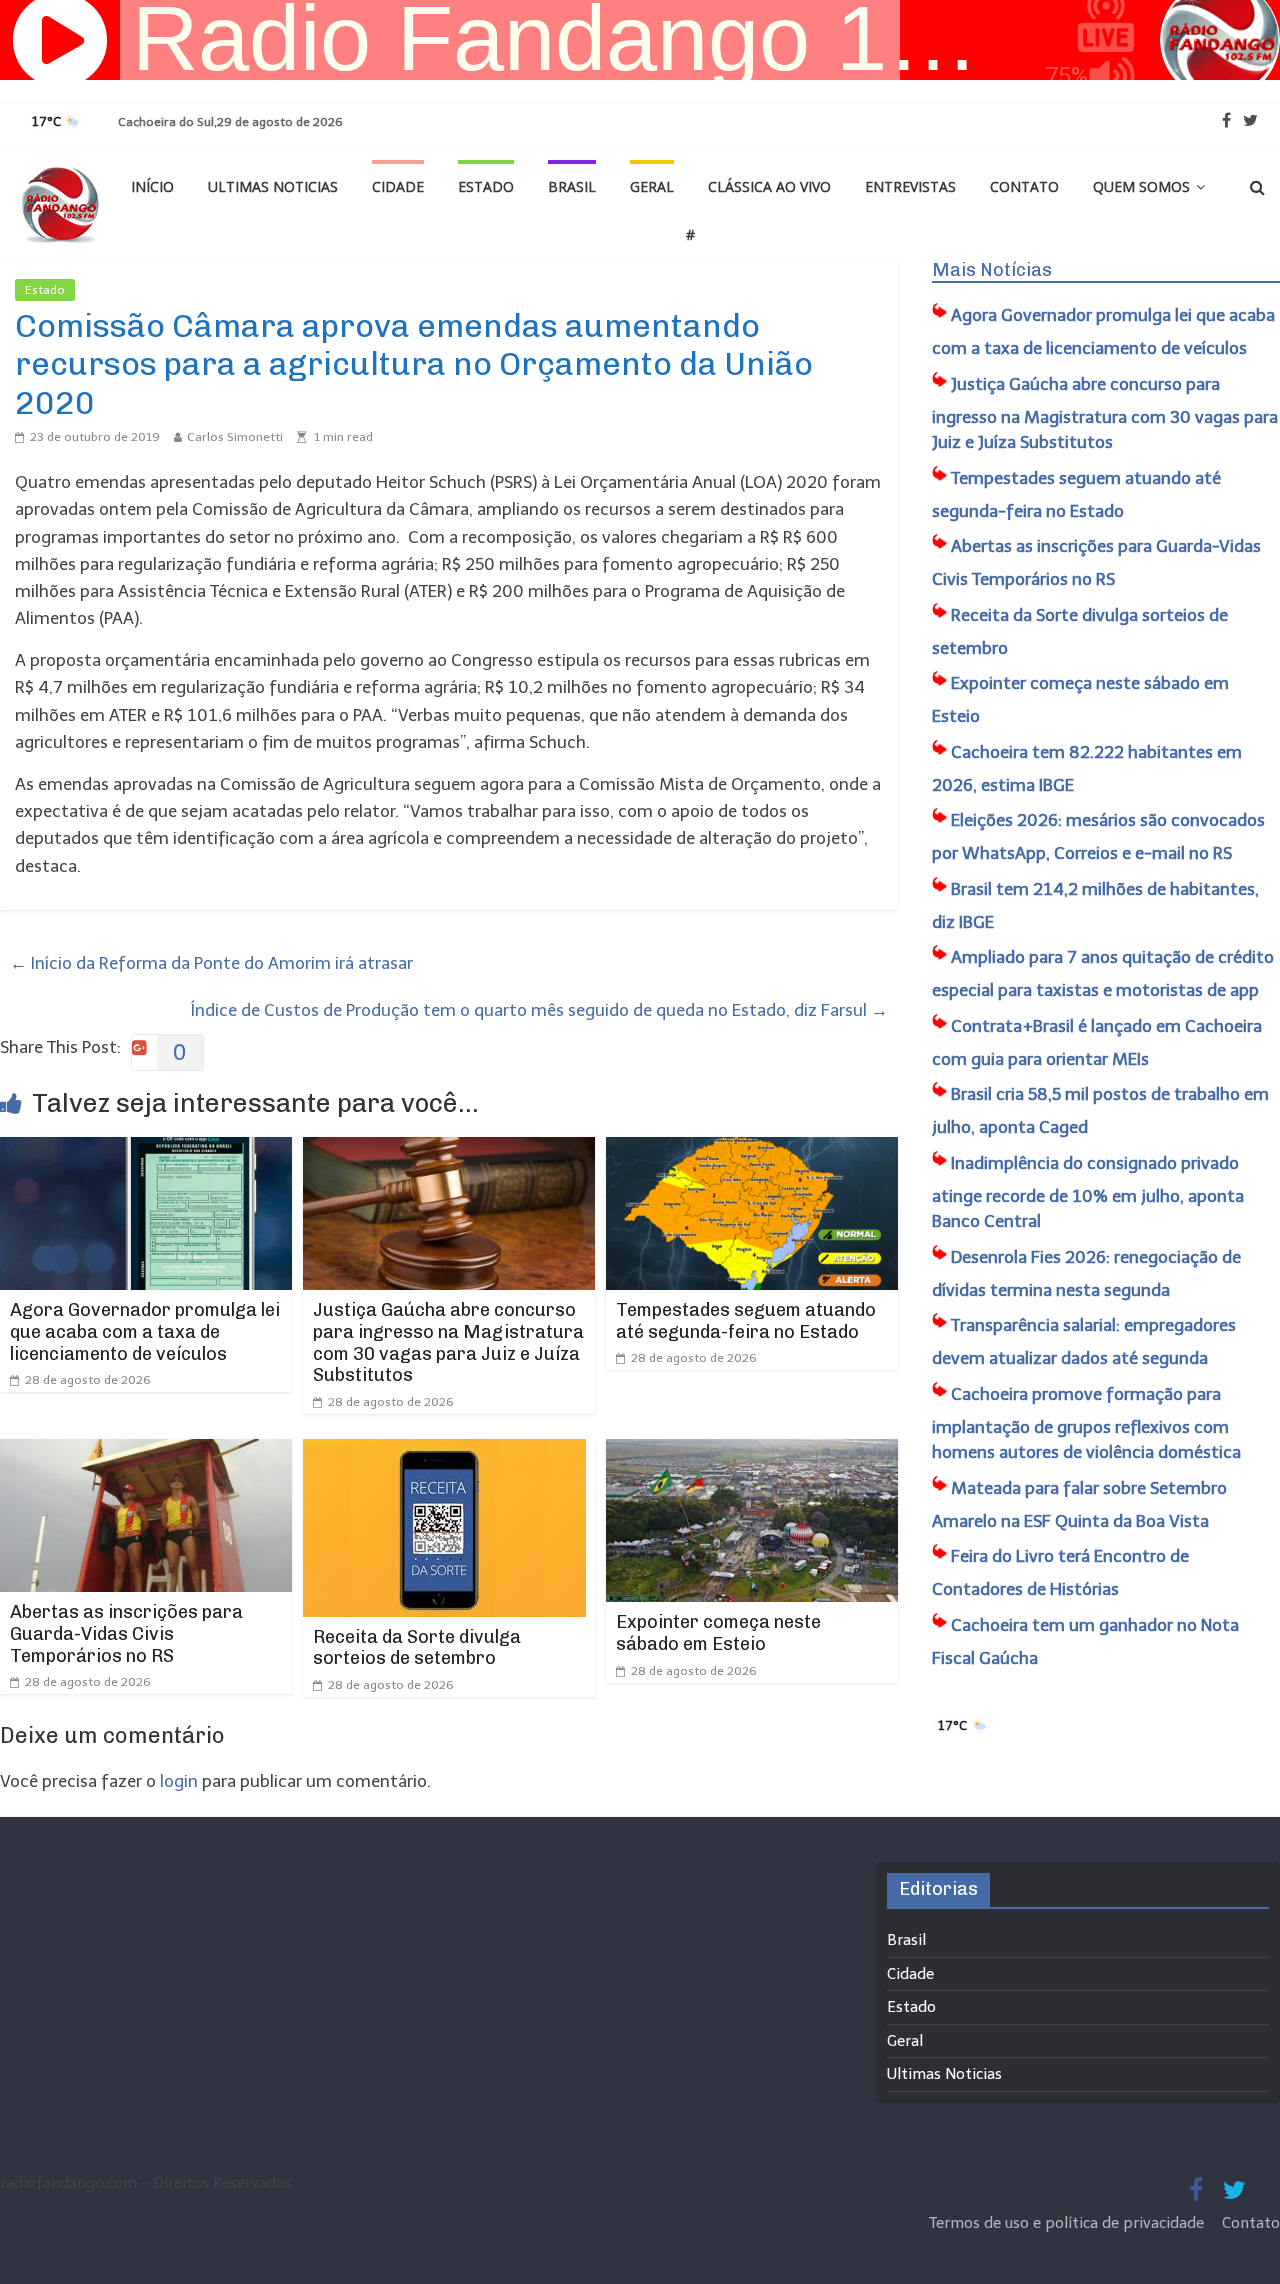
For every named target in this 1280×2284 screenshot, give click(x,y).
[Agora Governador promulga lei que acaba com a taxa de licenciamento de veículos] (146, 1150)
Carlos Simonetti (235, 437)
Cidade (398, 186)
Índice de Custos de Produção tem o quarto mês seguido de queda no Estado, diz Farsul (539, 1010)
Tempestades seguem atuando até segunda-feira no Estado (746, 1321)
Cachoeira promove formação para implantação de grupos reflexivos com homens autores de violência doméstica (1086, 1423)
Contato (1024, 186)
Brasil (572, 186)
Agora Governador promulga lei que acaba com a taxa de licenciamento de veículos (145, 1331)
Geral (652, 186)
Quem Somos (1141, 186)
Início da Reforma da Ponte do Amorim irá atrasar (211, 963)
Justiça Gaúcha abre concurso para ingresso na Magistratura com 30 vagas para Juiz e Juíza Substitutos (448, 1342)
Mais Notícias (992, 270)
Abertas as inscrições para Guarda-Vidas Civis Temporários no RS (126, 1633)
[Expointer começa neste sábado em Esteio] (752, 1452)
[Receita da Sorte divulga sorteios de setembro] (444, 1452)
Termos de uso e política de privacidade (1068, 2223)
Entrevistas (910, 186)
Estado (486, 186)
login (179, 1781)
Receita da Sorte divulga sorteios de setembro (417, 1648)
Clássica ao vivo (769, 186)
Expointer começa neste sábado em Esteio (718, 1633)
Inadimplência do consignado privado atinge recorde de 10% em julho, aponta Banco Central (1088, 1192)
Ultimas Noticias (273, 186)
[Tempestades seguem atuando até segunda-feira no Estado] (752, 1150)
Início (152, 186)
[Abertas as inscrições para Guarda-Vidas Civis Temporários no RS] (146, 1452)
